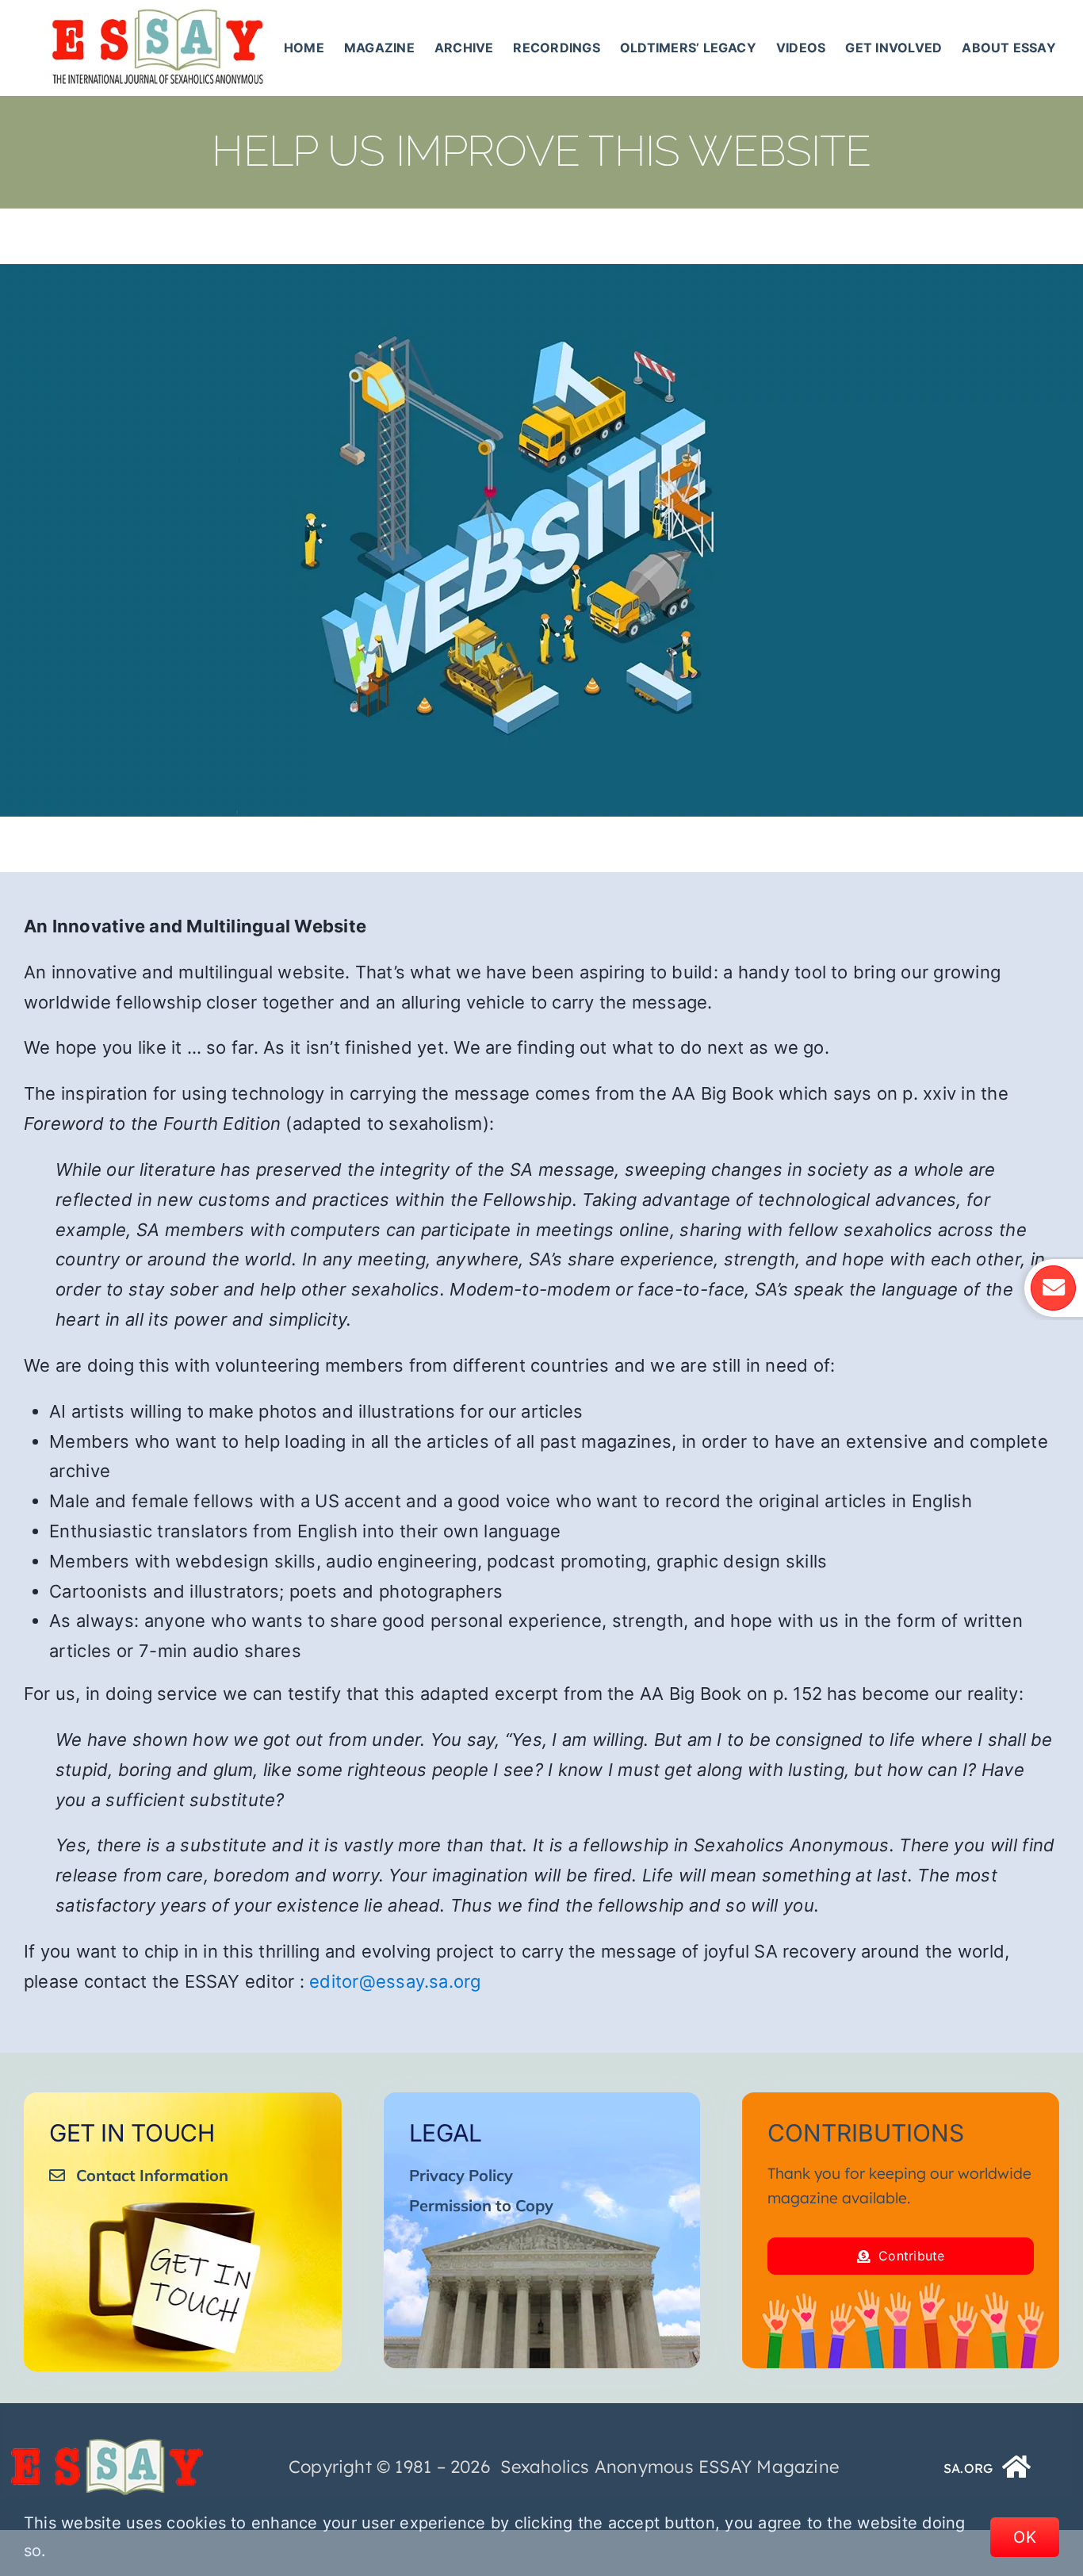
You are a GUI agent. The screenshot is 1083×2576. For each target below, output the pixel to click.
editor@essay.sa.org (395, 1981)
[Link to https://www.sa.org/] (1016, 2467)
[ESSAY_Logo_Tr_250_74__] (107, 2444)
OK (1025, 2537)
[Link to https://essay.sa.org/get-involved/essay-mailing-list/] (1053, 1288)
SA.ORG (968, 2468)
